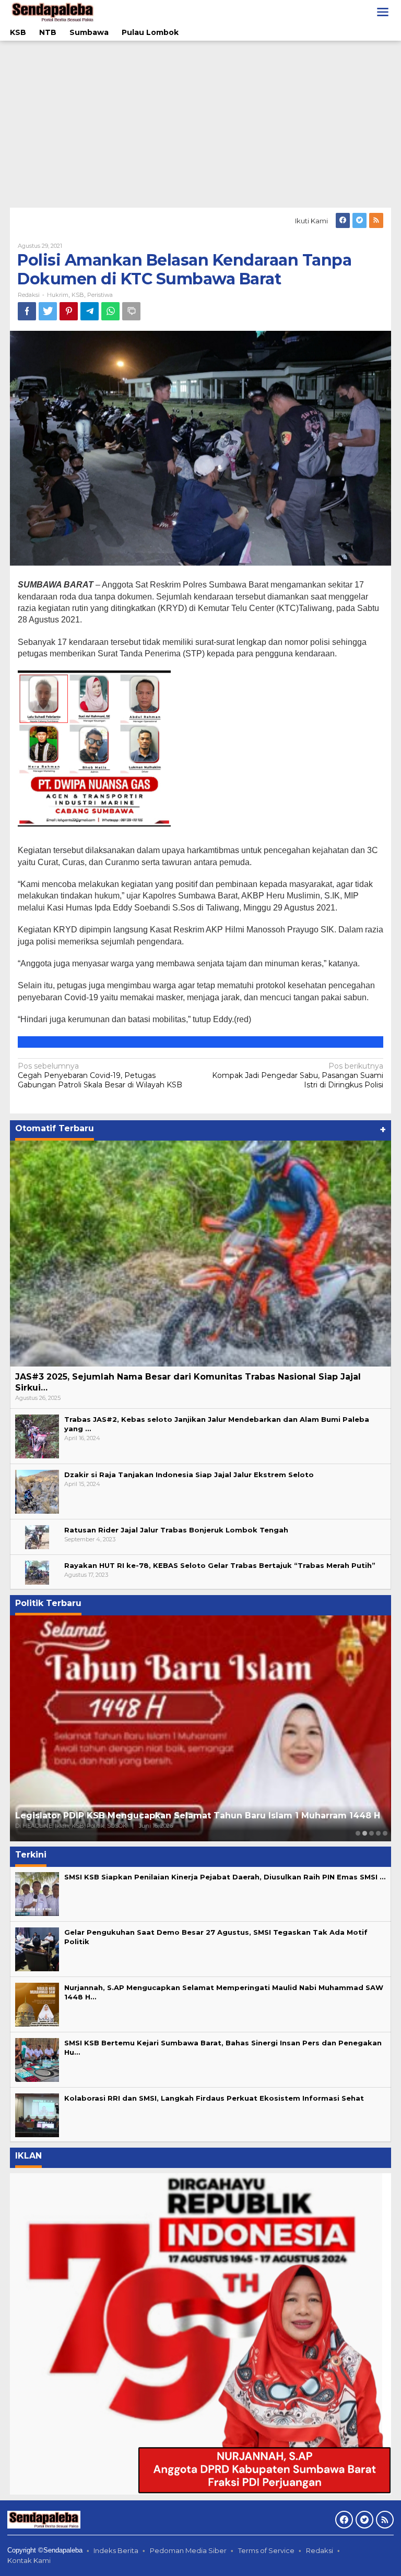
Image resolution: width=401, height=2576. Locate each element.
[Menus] (383, 12)
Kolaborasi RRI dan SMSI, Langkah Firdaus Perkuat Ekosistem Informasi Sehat (214, 2098)
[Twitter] (359, 220)
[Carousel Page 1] (358, 1833)
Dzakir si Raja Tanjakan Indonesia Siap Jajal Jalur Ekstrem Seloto (189, 1475)
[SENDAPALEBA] (53, 11)
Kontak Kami (29, 2560)
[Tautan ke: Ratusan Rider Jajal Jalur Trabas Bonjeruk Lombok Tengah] (37, 1536)
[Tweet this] (48, 311)
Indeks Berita (116, 2550)
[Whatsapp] (110, 311)
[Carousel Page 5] (385, 1833)
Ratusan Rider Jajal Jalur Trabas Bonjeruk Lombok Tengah (176, 1530)
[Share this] (27, 311)
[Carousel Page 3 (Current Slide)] (371, 1833)
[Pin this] (69, 311)
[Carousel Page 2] (365, 1833)
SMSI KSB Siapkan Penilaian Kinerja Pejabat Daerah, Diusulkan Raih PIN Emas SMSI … (225, 1877)
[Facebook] (343, 220)
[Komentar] (131, 311)
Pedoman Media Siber (188, 2550)
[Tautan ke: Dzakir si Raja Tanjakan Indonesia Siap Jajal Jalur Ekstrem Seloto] (37, 1491)
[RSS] (376, 220)
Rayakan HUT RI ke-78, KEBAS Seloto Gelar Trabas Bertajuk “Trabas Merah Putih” (220, 1565)
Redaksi (320, 2550)
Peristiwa (100, 295)
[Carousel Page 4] (378, 1833)
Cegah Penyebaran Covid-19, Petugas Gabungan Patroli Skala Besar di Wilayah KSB (100, 1075)
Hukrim (58, 295)
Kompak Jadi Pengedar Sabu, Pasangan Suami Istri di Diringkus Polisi (298, 1075)
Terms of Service (266, 2550)
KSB (78, 295)
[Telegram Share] (90, 311)
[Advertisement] (200, 124)
